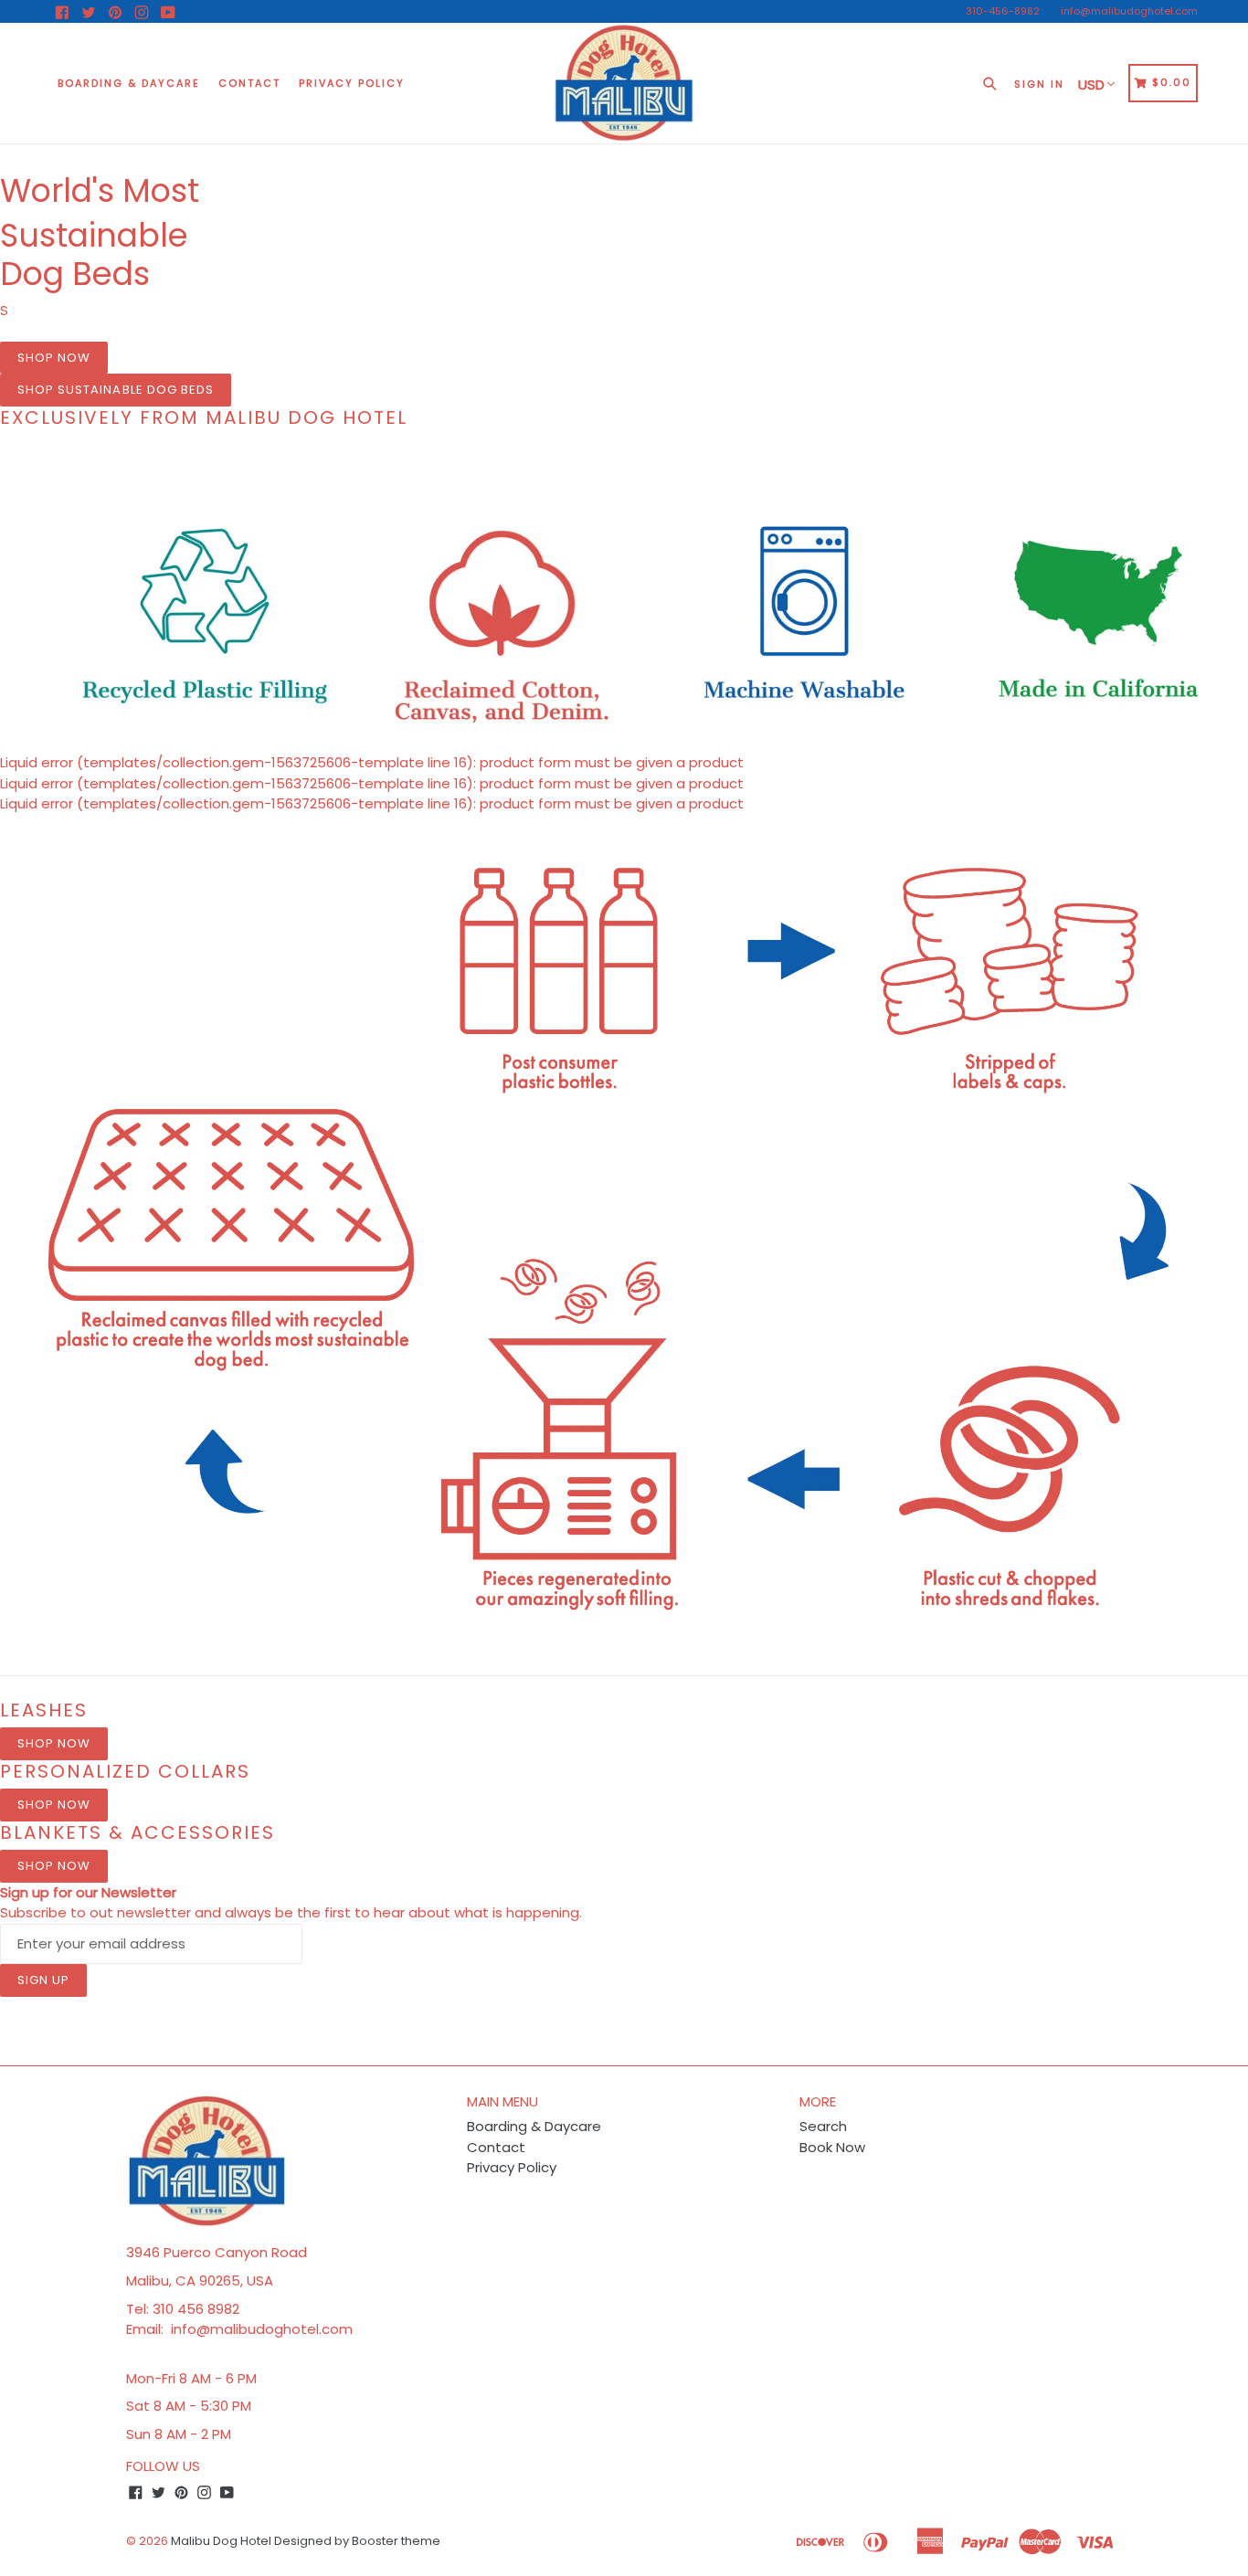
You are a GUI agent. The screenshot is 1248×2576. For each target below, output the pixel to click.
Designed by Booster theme (357, 2541)
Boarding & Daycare (129, 83)
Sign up (43, 1980)
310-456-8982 (1003, 11)
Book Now (832, 2147)
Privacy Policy (352, 83)
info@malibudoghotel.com (1129, 11)
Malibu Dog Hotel (221, 2541)
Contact (249, 83)
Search (823, 2126)
